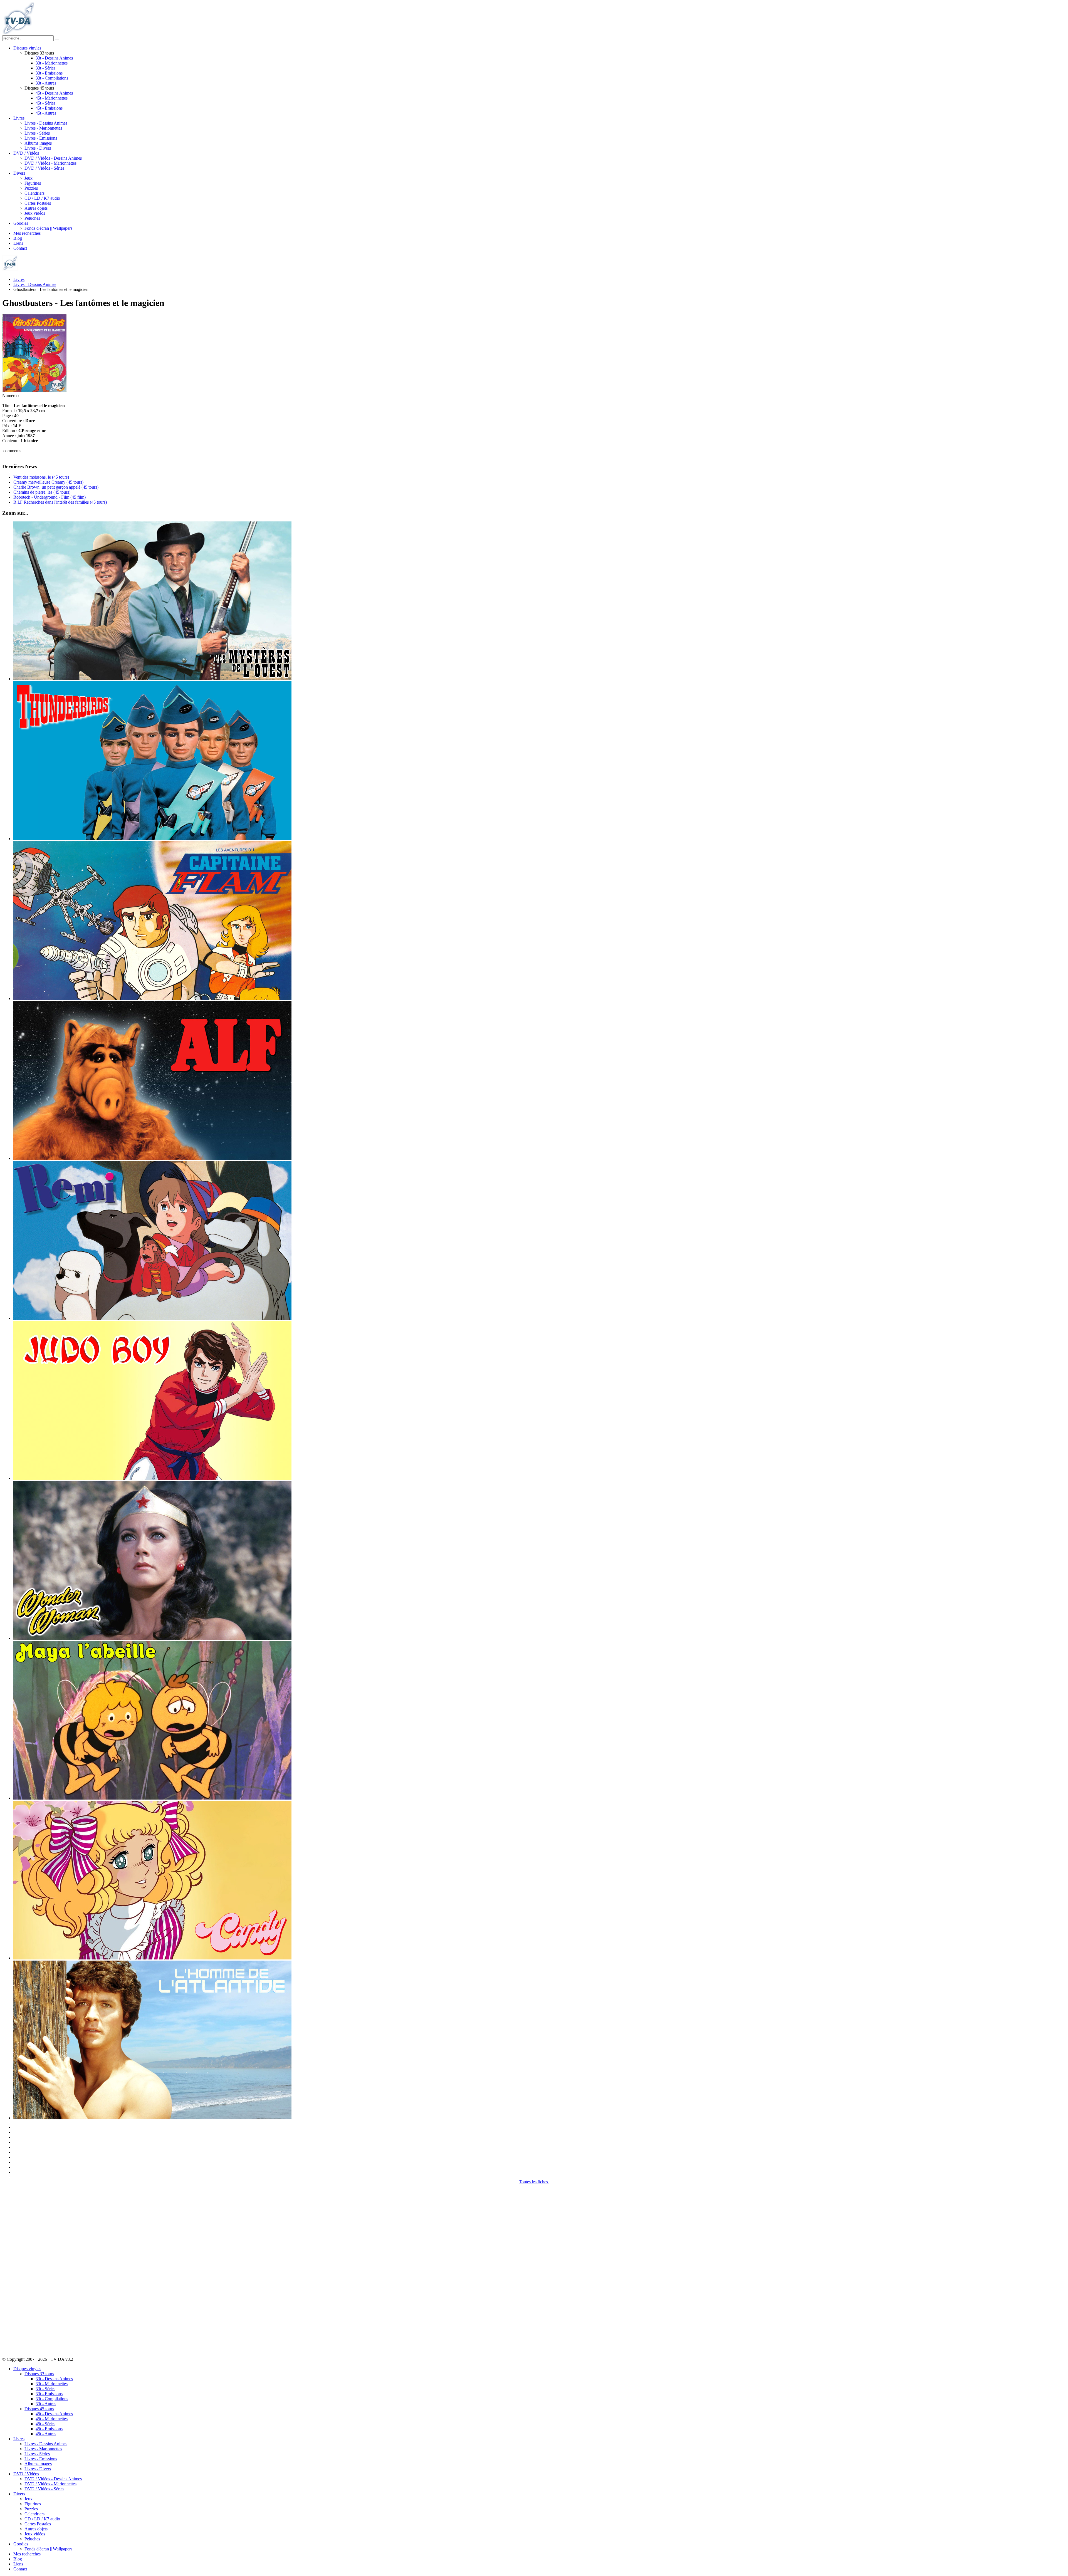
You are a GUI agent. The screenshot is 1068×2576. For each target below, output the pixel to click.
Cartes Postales (38, 203)
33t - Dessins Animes (54, 58)
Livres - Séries (37, 133)
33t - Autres (46, 83)
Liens (18, 243)
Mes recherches (27, 233)
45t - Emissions (49, 108)
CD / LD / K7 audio (42, 198)
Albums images (38, 143)
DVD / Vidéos (26, 153)
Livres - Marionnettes (43, 128)
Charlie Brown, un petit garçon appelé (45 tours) (56, 487)
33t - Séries (45, 68)
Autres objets (36, 208)
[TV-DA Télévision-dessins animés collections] (18, 33)
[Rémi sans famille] (152, 1318)
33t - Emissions (49, 73)
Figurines (33, 183)
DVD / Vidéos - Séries (44, 168)
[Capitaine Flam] (152, 999)
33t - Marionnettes (52, 63)
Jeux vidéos (35, 213)
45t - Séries (45, 103)
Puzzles (31, 188)
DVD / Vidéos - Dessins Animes (53, 158)
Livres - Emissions (41, 138)
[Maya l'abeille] (152, 1798)
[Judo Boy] (152, 1478)
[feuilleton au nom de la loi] (152, 679)
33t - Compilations (52, 78)
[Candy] (152, 1958)
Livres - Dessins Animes (46, 123)
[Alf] (152, 1158)
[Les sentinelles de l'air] (152, 839)
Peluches (32, 218)
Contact (20, 248)
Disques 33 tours (39, 2374)
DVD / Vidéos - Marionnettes (50, 163)
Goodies (21, 223)
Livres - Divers (38, 148)
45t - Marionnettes (52, 98)
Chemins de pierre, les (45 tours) (42, 492)
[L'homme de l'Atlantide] (152, 2118)
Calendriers (34, 193)
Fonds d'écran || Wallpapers (48, 228)
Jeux (29, 178)
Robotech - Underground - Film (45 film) (50, 497)
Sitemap (84, 2359)
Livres (19, 118)
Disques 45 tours (39, 2409)
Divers (19, 173)
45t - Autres (46, 113)
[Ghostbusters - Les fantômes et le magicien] (34, 391)
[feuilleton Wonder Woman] (152, 1638)
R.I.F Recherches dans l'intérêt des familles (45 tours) (60, 502)
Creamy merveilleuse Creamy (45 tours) (48, 482)
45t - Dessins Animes (54, 93)
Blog (18, 238)
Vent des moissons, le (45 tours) (41, 477)
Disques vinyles (27, 48)
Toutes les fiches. (534, 2182)
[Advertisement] (30, 2268)
